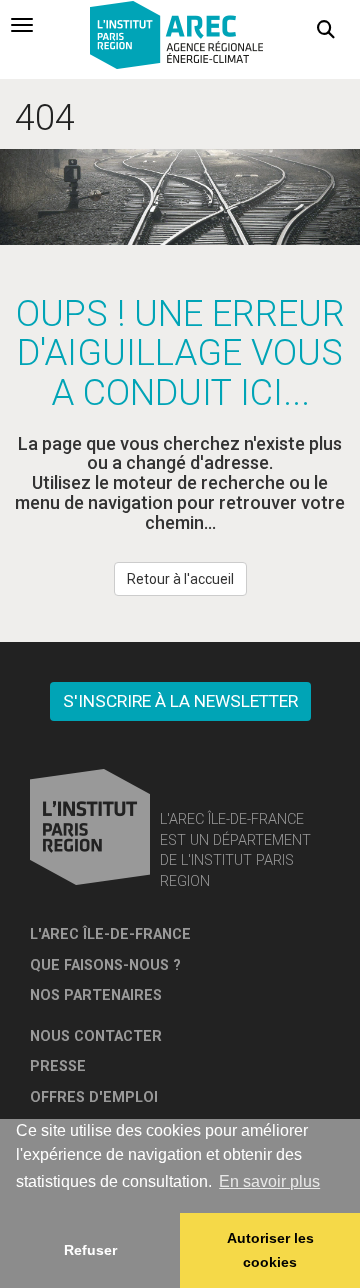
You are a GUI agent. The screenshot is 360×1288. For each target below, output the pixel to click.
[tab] (22, 25)
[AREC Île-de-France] (180, 37)
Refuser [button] (90, 1250)
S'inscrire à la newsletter (180, 701)
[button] (326, 30)
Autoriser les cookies (270, 1250)
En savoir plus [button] (269, 1181)
